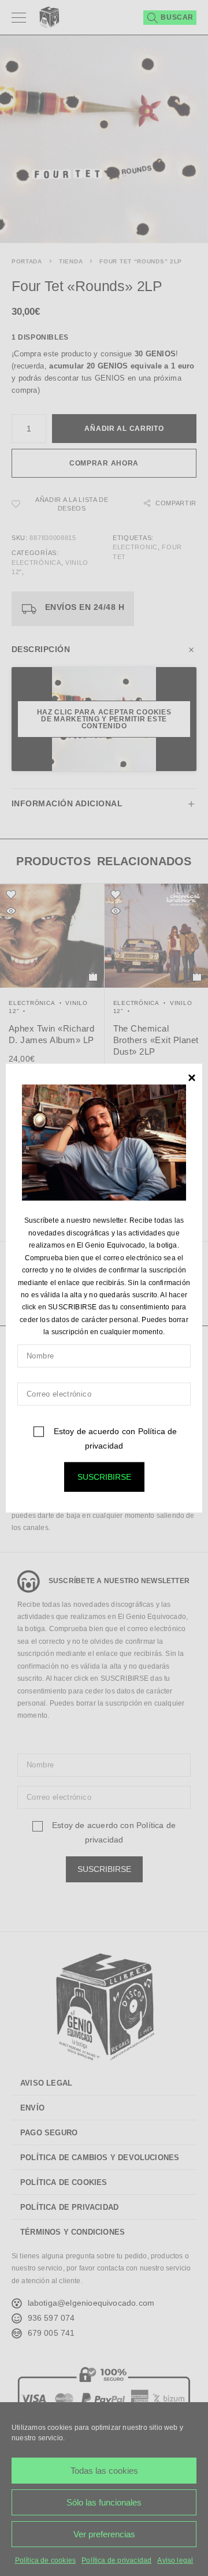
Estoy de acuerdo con (114, 1438)
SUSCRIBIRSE (104, 1476)
